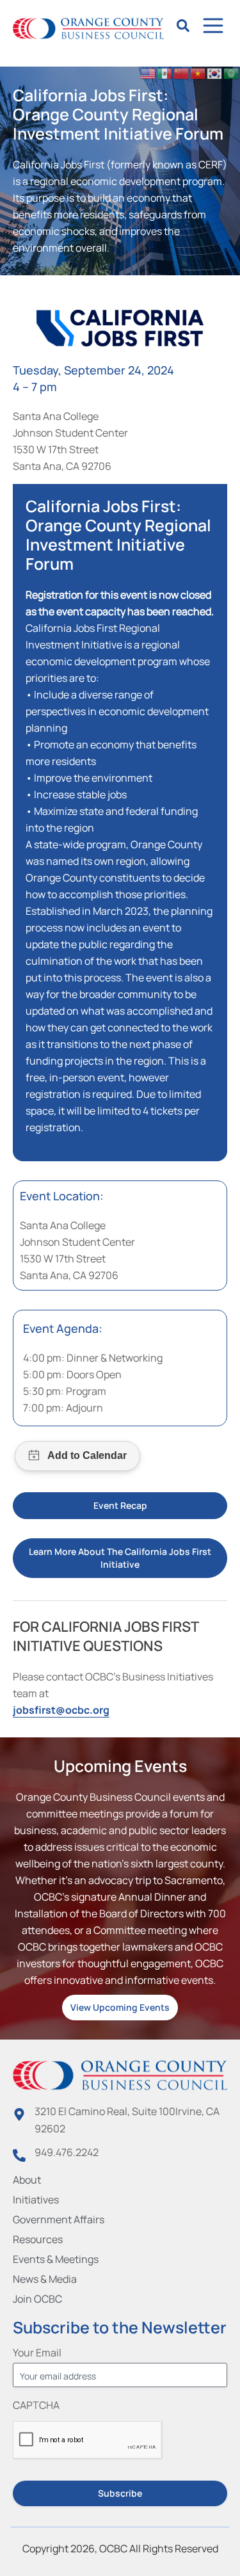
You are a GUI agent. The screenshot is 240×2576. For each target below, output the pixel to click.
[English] (148, 72)
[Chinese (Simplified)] (182, 72)
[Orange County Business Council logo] (88, 29)
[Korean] (215, 72)
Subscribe (120, 2493)
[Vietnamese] (198, 72)
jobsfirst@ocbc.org (61, 1710)
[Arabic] (232, 72)
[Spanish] (165, 72)
